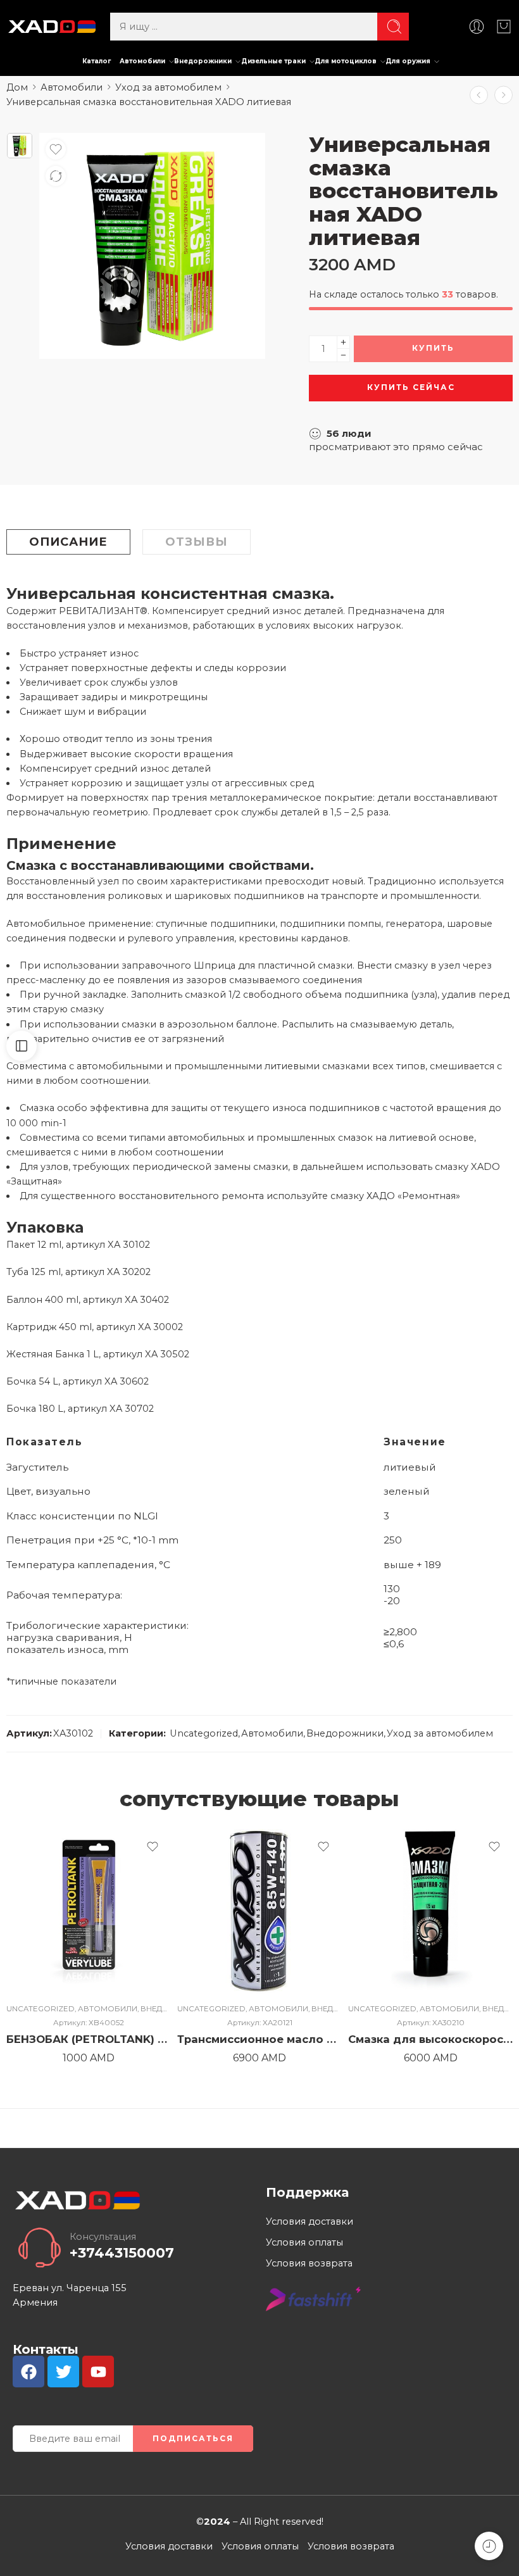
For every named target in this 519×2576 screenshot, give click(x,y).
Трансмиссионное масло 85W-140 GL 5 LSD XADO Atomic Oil (259, 2039)
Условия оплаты (304, 2242)
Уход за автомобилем (168, 87)
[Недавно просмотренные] (489, 2546)
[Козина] (504, 27)
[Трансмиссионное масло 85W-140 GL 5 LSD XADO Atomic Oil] (259, 1911)
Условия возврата (309, 2263)
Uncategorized (204, 1733)
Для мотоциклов (346, 61)
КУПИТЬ (433, 348)
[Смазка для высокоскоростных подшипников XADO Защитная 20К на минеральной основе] (430, 1911)
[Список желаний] (56, 149)
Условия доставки (310, 2221)
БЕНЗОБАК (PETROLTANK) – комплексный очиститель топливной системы (89, 2039)
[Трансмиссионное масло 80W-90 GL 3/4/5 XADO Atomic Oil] (479, 95)
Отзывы (197, 542)
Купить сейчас (411, 387)
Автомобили (142, 61)
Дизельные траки (273, 61)
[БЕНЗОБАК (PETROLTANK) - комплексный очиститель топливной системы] (89, 1911)
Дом (17, 87)
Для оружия (408, 61)
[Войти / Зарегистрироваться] (477, 27)
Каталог (97, 61)
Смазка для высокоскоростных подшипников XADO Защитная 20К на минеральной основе (430, 2039)
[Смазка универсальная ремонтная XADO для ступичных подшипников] (503, 95)
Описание (68, 542)
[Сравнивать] (56, 176)
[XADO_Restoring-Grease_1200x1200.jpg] (20, 146)
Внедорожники (203, 61)
